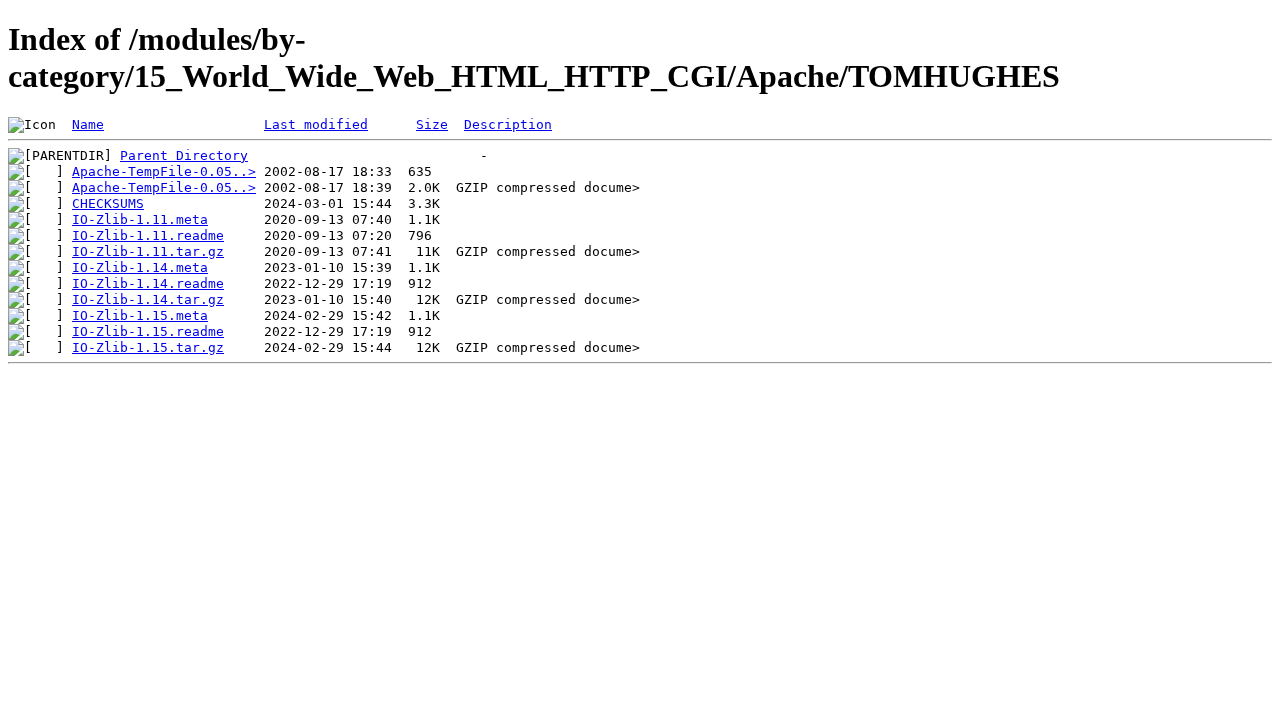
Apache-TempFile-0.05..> (164, 171)
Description (508, 124)
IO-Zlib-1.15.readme (148, 331)
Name (88, 124)
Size (432, 124)
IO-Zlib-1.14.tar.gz (148, 299)
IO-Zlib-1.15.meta (140, 315)
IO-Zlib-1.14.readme (148, 283)
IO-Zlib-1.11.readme (148, 235)
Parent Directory (184, 155)
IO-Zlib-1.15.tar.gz (148, 347)
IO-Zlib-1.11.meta (140, 219)
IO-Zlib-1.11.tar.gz (148, 251)
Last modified (316, 124)
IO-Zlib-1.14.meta (140, 267)
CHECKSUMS (108, 203)
